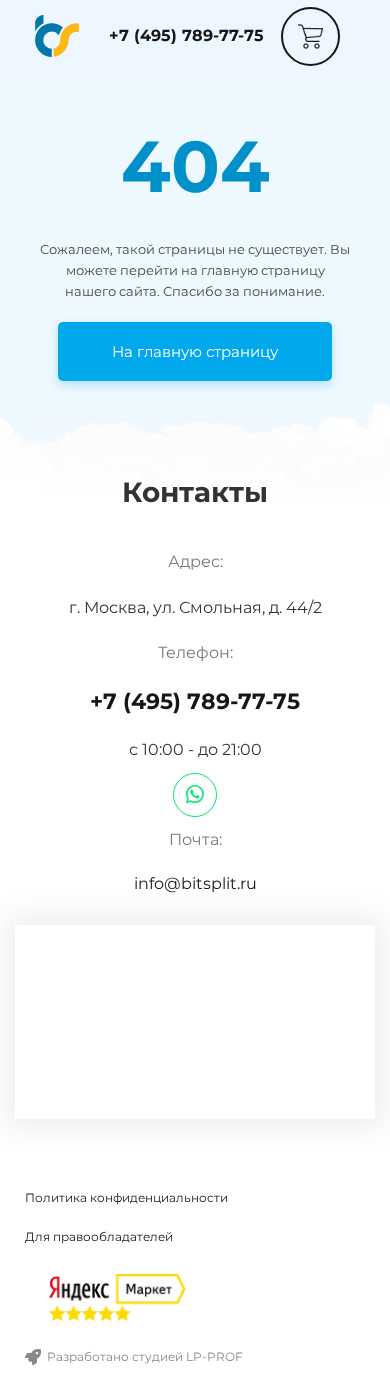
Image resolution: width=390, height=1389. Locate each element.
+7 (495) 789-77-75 (186, 35)
